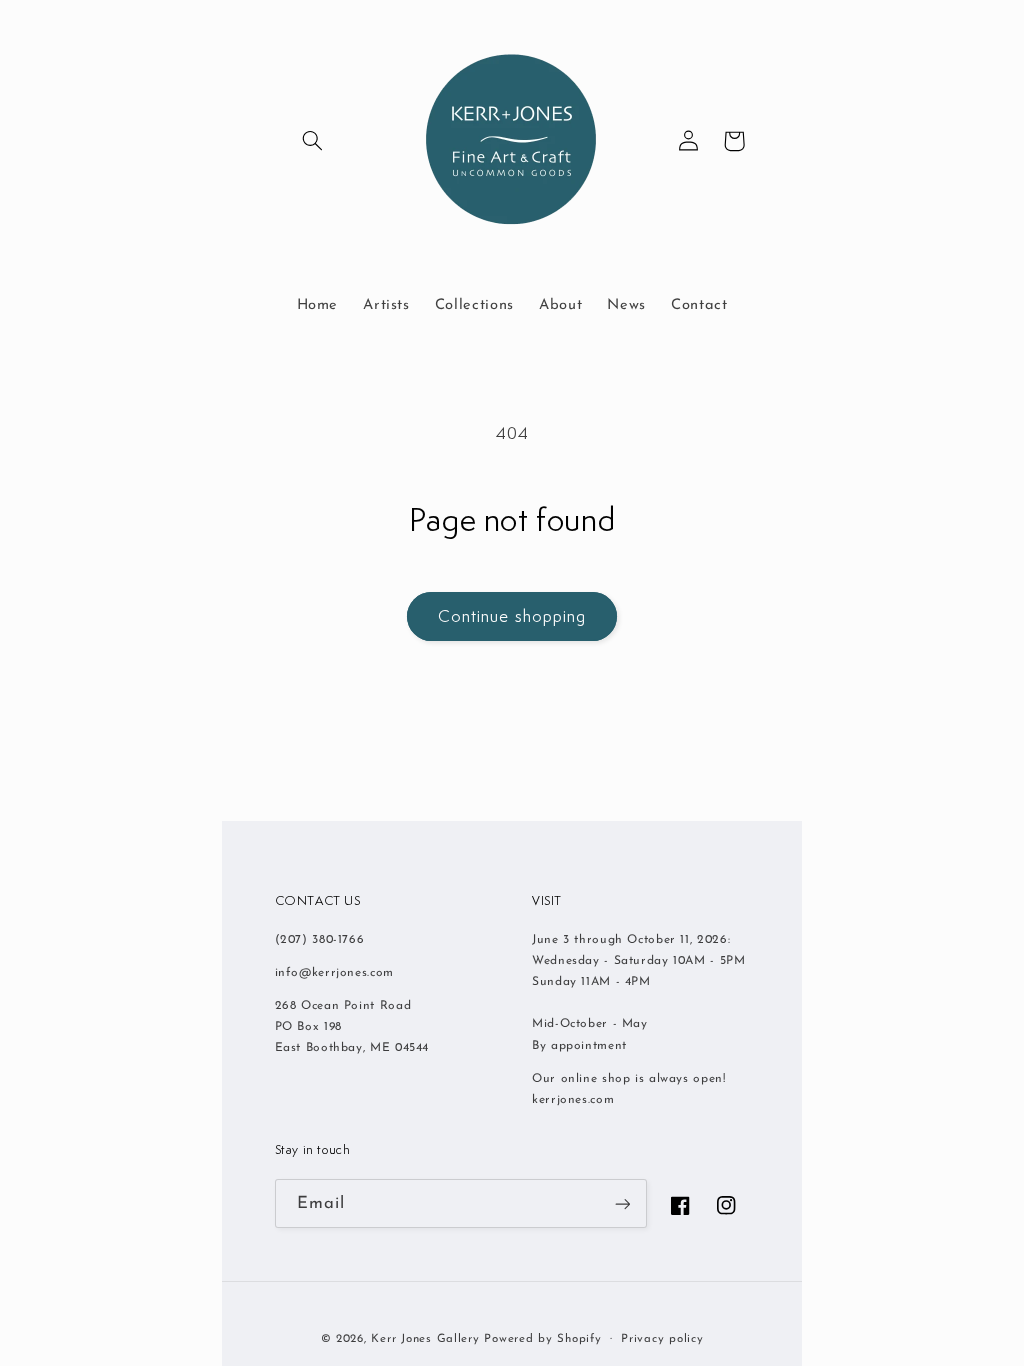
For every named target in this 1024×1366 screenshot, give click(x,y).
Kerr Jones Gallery (425, 1339)
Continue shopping (512, 616)
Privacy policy (662, 1339)
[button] (313, 141)
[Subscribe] (622, 1203)
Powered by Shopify (542, 1339)
